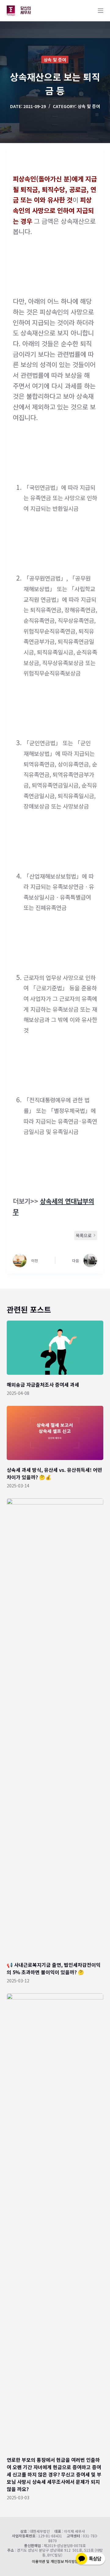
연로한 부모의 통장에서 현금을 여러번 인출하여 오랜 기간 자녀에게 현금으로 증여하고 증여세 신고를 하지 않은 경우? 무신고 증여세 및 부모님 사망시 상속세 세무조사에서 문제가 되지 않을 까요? (54, 2474)
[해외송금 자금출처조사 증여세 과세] (55, 1348)
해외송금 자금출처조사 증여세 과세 (43, 1385)
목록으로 (84, 1235)
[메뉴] (101, 11)
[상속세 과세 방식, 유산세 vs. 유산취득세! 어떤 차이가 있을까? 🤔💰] (55, 1433)
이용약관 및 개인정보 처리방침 (55, 2561)
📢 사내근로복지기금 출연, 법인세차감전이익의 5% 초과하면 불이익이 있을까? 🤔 (54, 1968)
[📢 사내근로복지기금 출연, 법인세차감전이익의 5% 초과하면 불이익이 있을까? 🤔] (55, 1727)
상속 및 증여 (55, 60)
